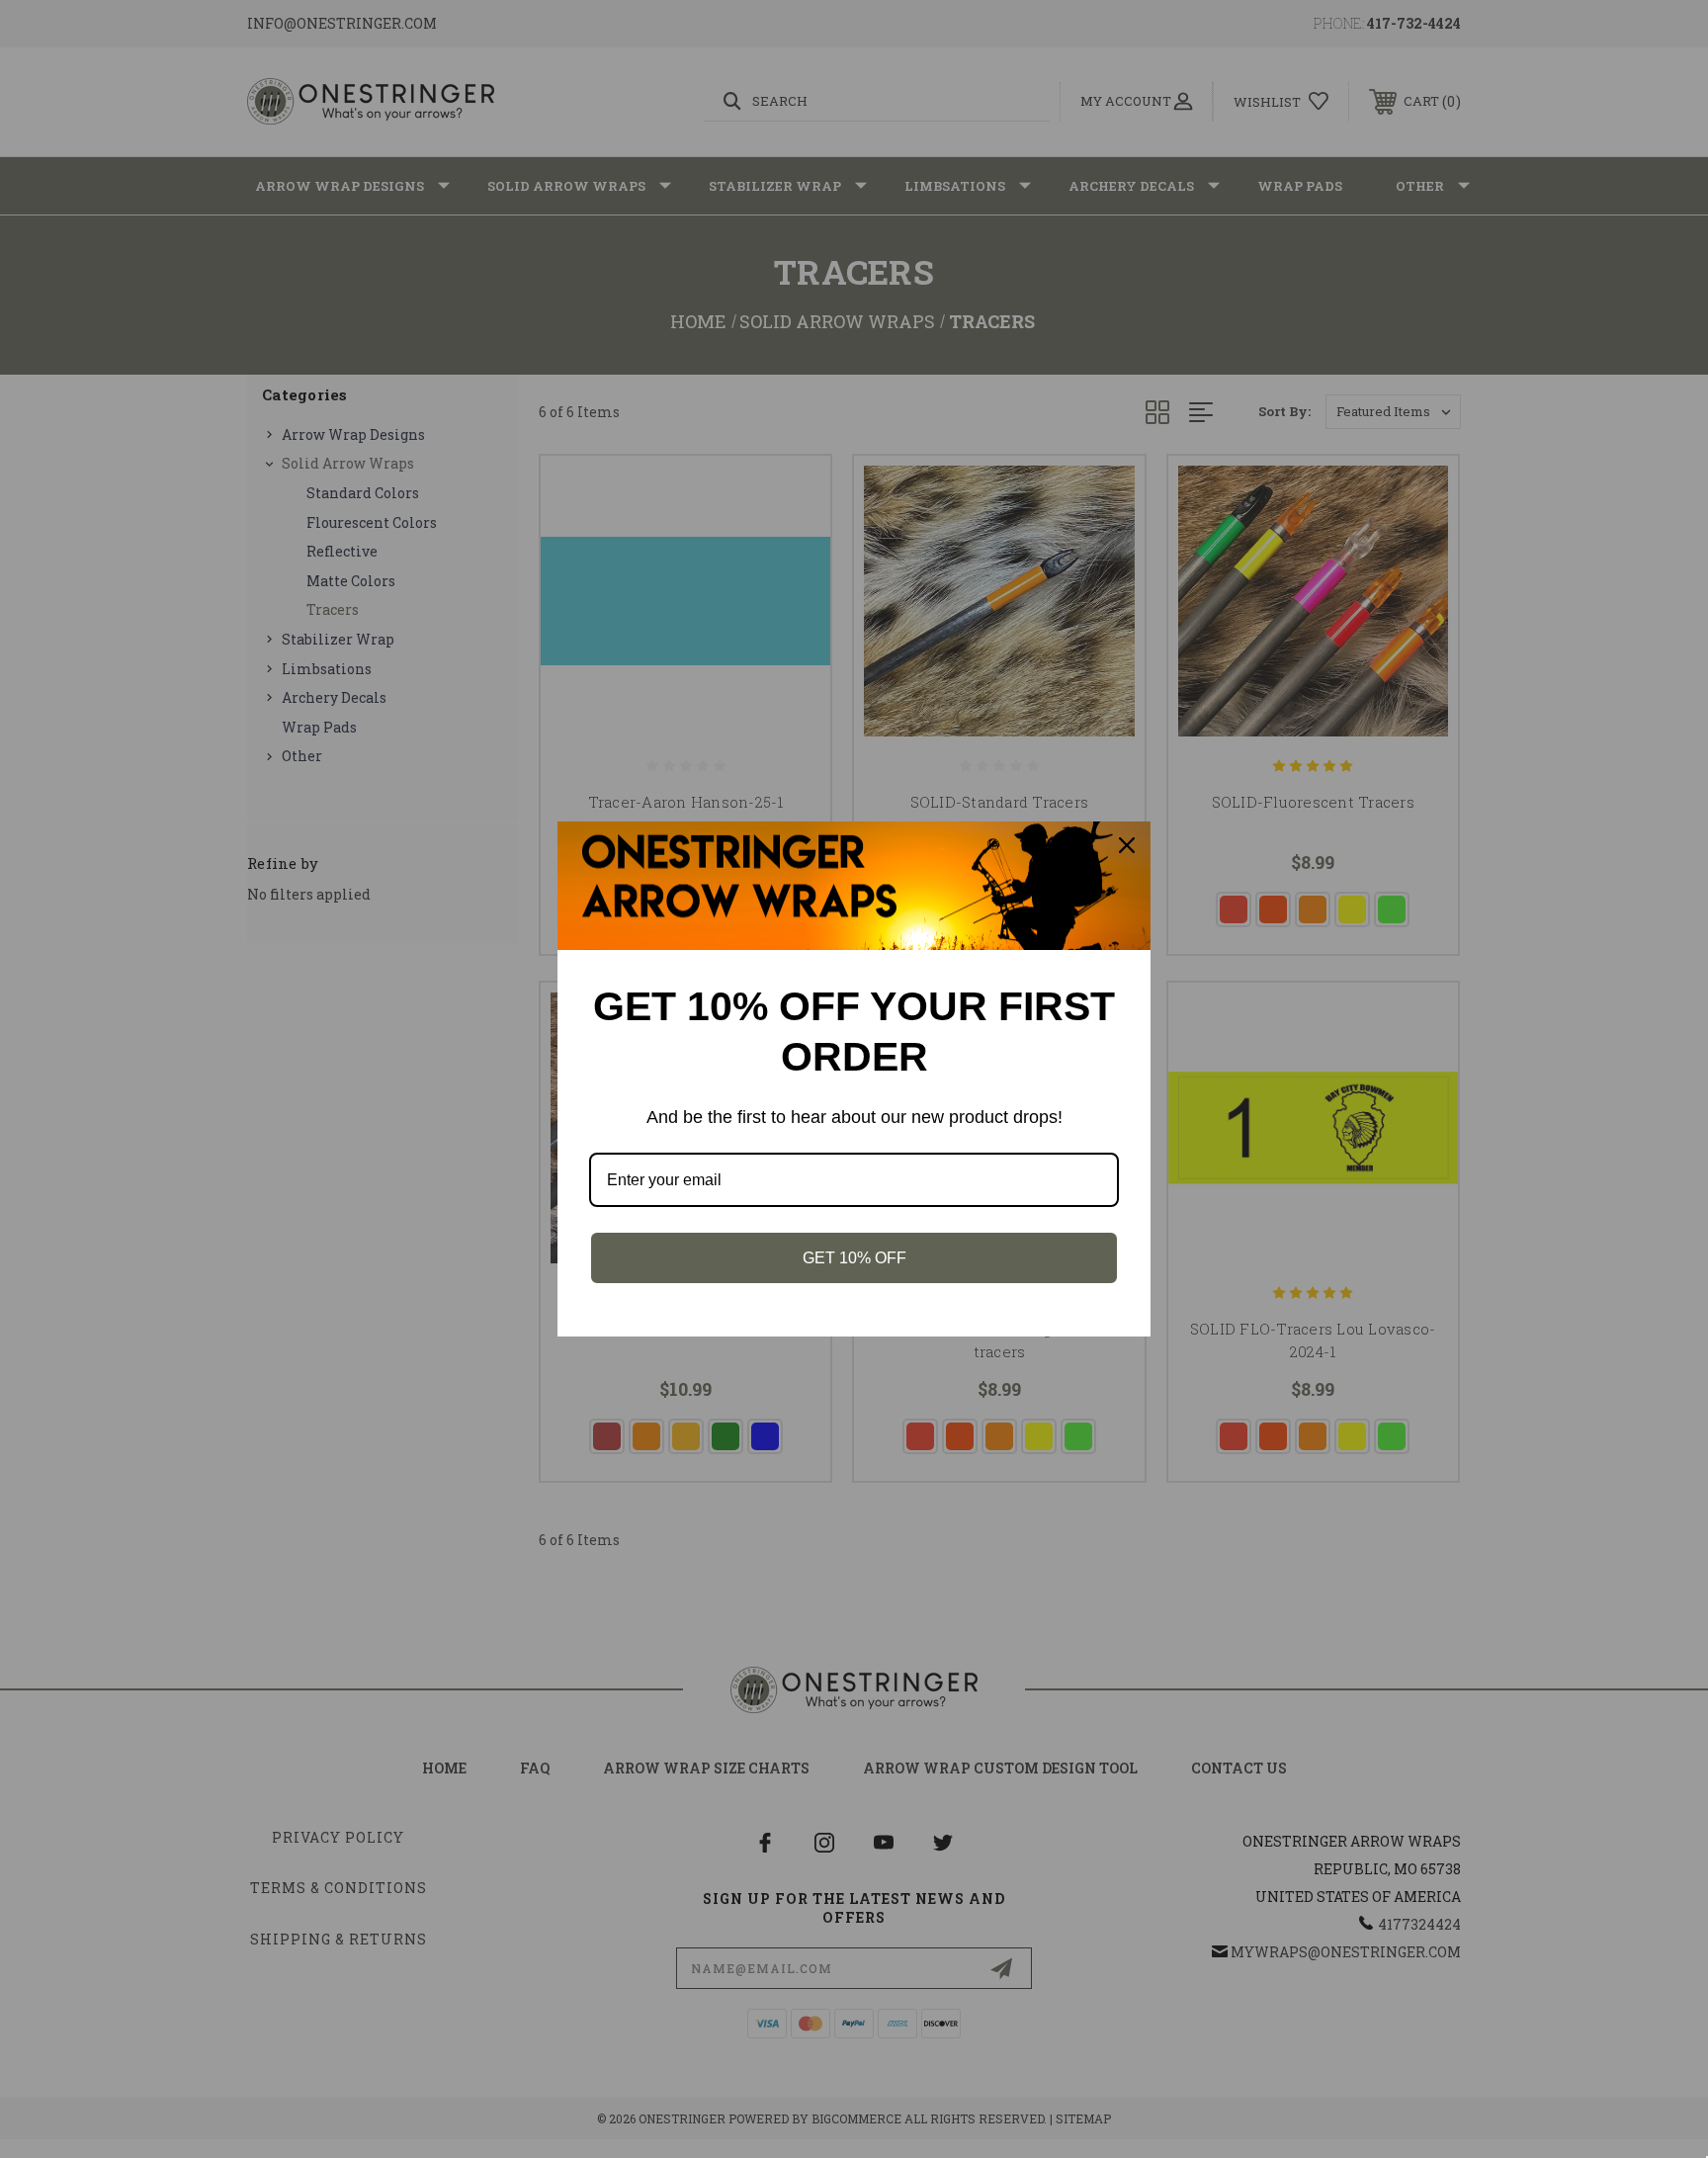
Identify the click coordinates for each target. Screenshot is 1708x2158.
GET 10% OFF (854, 1258)
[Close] (1127, 845)
